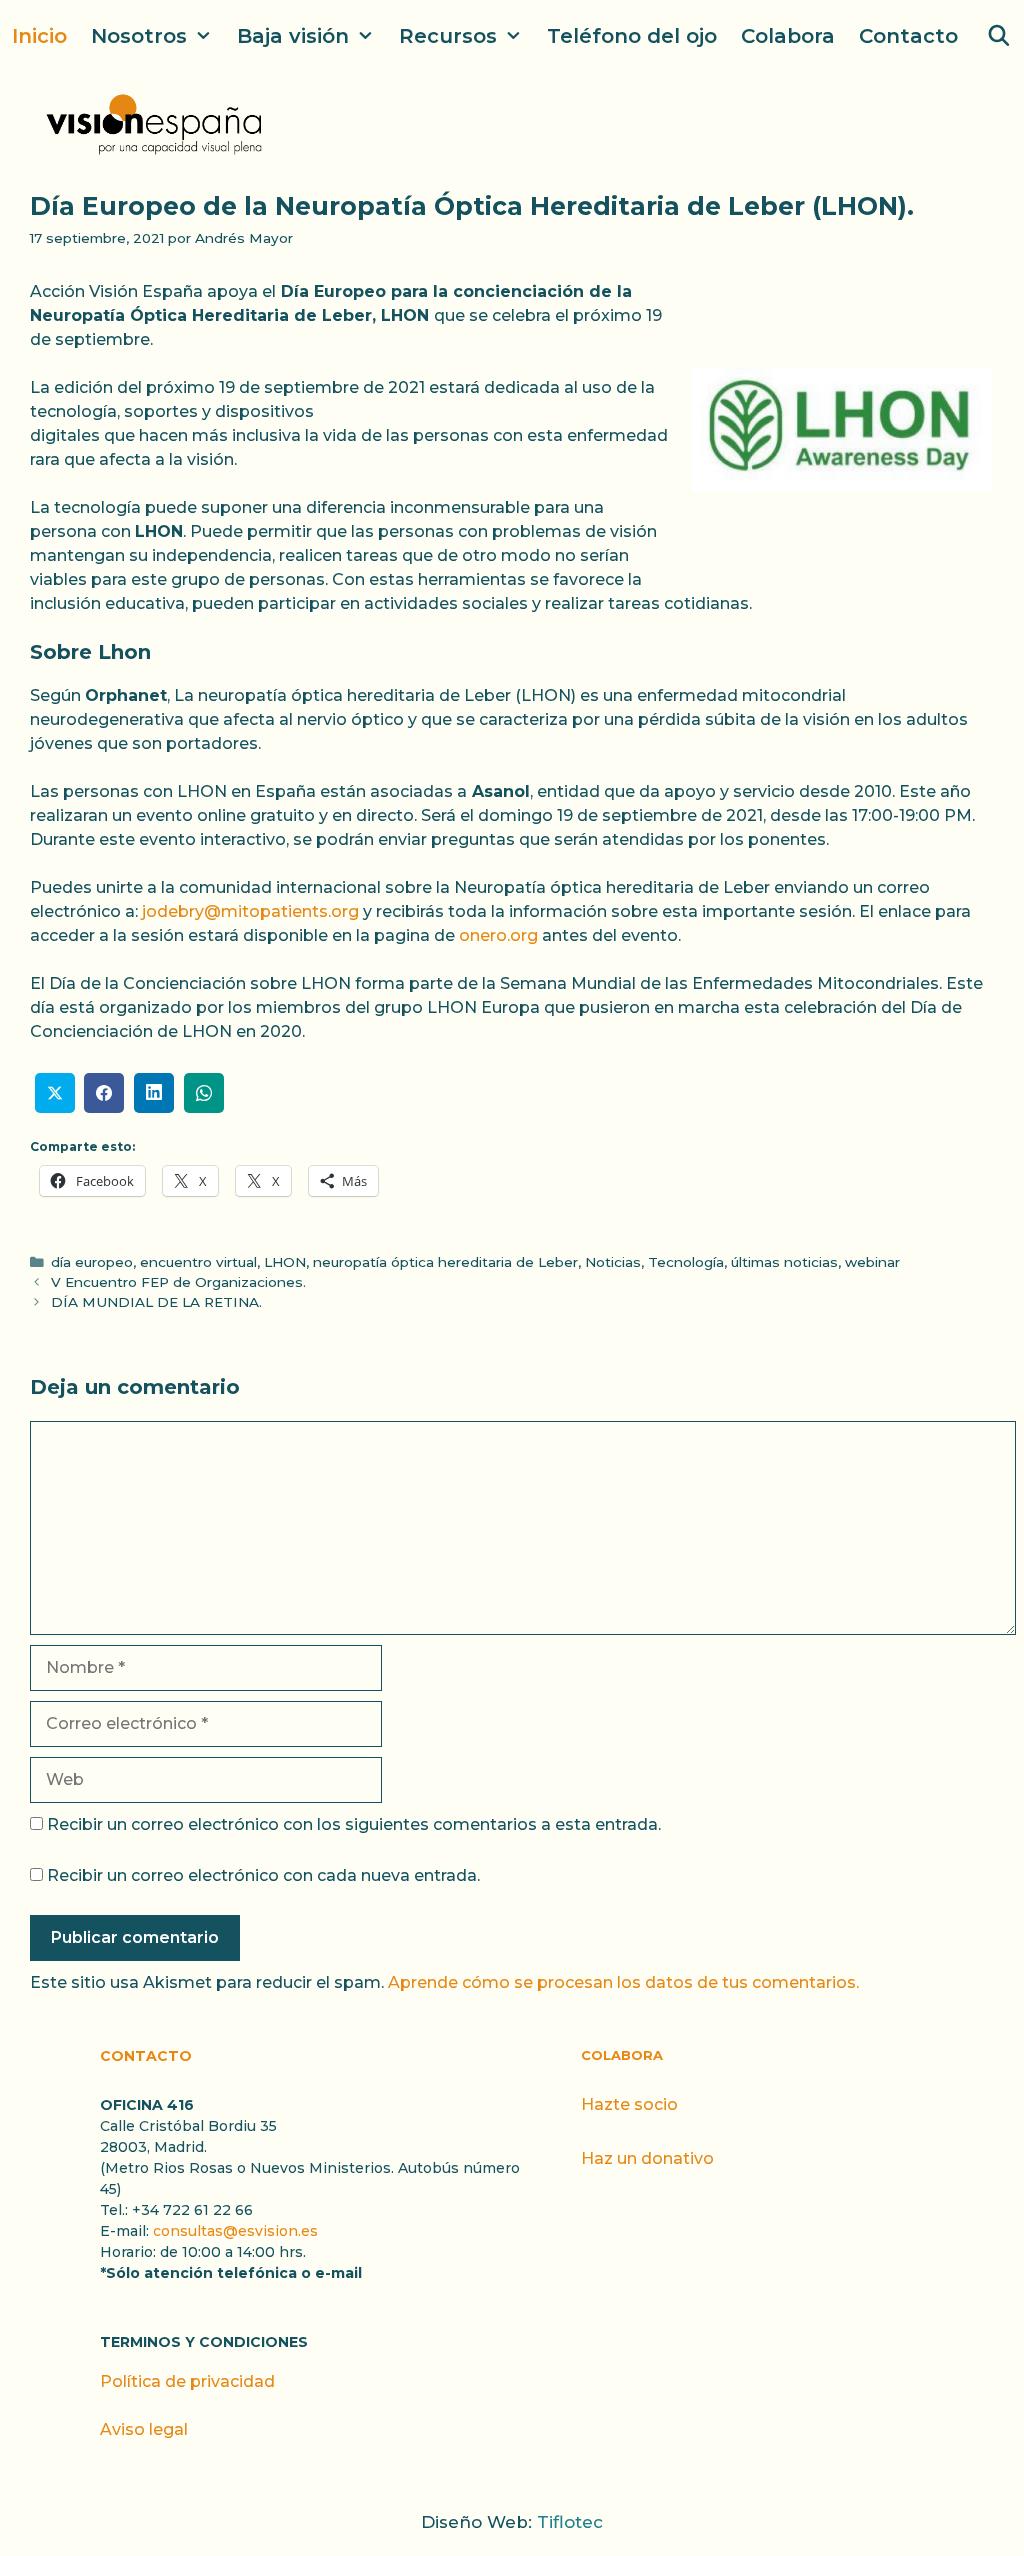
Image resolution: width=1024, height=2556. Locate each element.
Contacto (908, 36)
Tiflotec (570, 2522)
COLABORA (622, 2055)
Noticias (613, 1262)
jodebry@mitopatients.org (250, 911)
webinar (872, 1262)
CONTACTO (146, 2056)
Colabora (788, 36)
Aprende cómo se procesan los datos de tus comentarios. (623, 1982)
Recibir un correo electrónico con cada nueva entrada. (263, 1875)
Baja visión (293, 36)
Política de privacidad (187, 2381)
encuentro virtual (198, 1262)
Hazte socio (629, 2104)
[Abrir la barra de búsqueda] (999, 36)
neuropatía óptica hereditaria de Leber (445, 1262)
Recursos (448, 36)
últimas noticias (784, 1262)
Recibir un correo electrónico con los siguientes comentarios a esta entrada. (354, 1824)
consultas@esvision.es (235, 2231)
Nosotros (139, 36)
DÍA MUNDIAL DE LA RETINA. (156, 1302)
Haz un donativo (647, 2158)
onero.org (498, 935)
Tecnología (686, 1262)
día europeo (92, 1262)
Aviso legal (144, 2429)
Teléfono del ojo (632, 36)
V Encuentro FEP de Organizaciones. (178, 1282)
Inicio (39, 36)
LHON (285, 1262)
